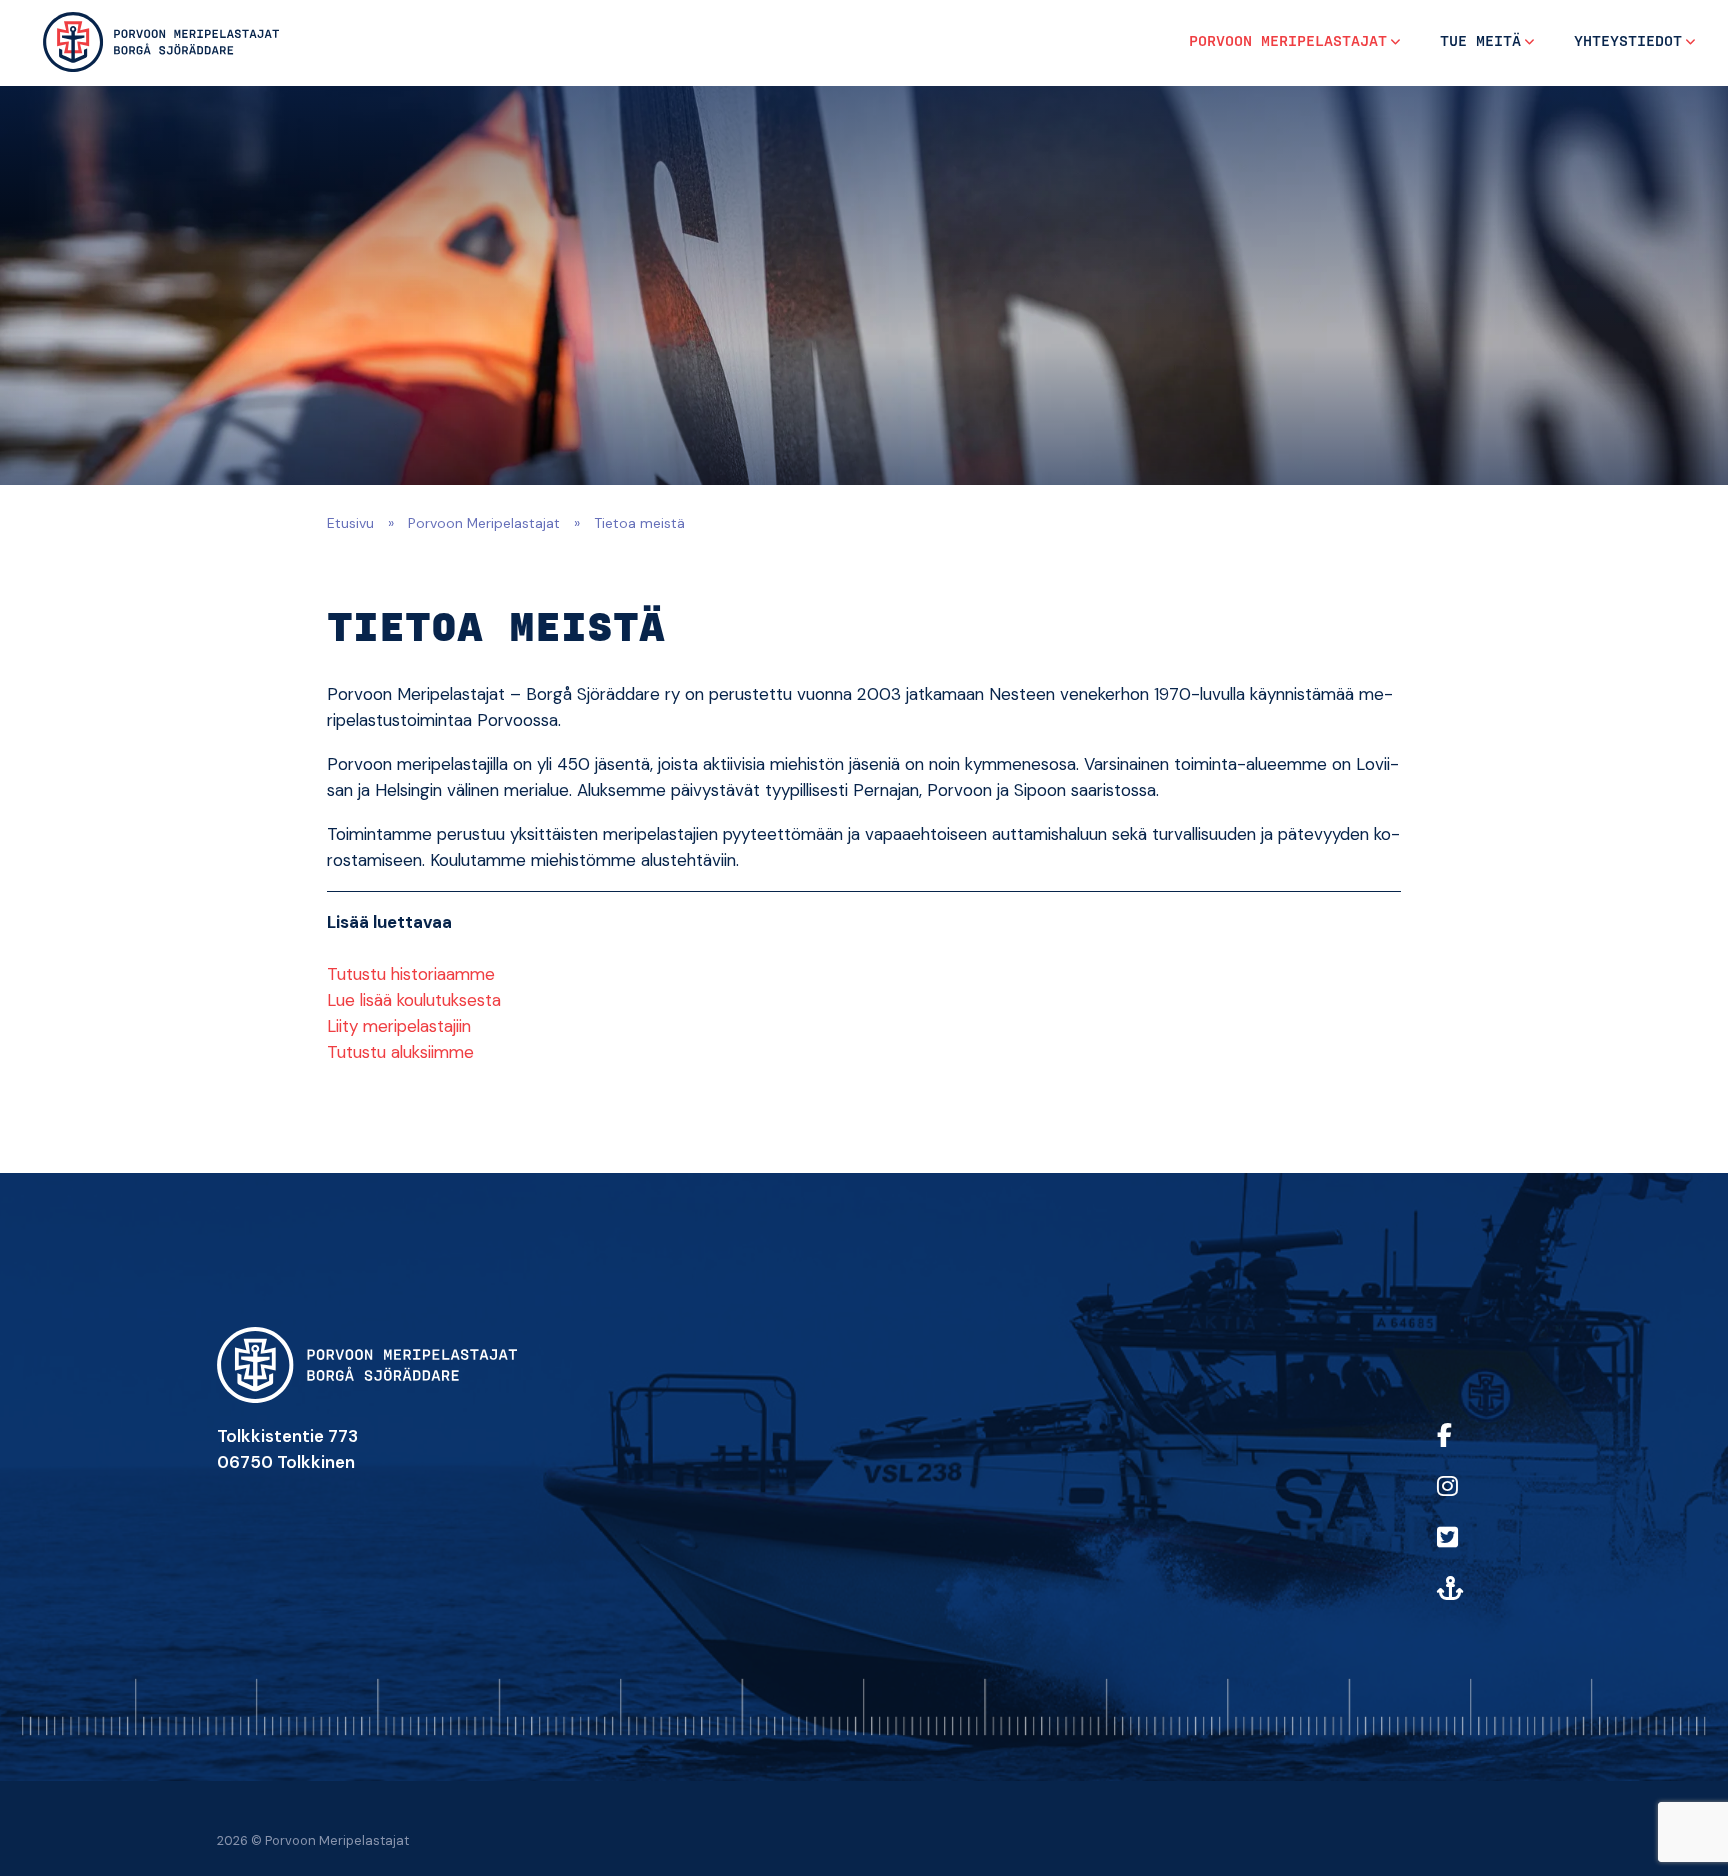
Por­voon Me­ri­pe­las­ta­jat (484, 523)
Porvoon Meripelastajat (1288, 42)
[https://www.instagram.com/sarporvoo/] (1469, 1499)
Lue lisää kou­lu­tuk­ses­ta (414, 1000)
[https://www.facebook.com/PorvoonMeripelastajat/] (1469, 1448)
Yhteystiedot (1628, 42)
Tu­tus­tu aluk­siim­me (400, 1052)
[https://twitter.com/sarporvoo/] (1469, 1550)
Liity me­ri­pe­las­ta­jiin (399, 1026)
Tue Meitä (1480, 42)
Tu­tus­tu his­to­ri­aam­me (411, 974)
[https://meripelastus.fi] (1469, 1601)
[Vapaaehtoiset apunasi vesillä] (161, 41)
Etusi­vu (350, 523)
